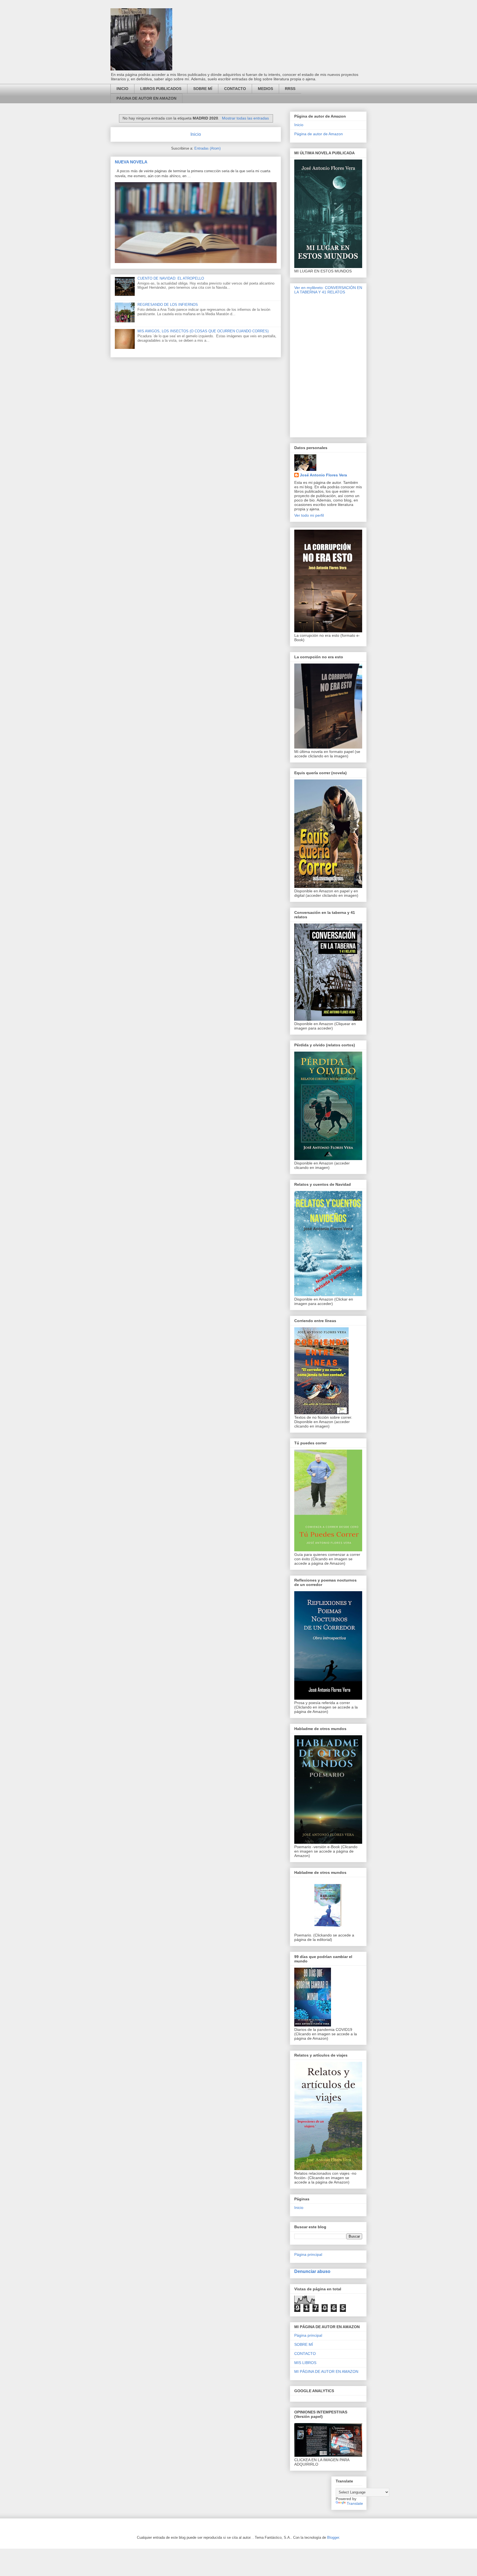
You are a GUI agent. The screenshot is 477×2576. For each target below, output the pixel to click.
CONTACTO (235, 89)
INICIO (122, 89)
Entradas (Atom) (207, 148)
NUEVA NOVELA (131, 162)
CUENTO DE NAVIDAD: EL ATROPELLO (171, 278)
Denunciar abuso (312, 2271)
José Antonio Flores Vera (323, 475)
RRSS (290, 89)
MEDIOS (265, 89)
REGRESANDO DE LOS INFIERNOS (168, 305)
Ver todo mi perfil (309, 515)
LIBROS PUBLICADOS (161, 89)
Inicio (196, 134)
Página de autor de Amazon (319, 134)
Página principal (308, 2254)
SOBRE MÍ (203, 89)
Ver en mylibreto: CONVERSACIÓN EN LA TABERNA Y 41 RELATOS (328, 290)
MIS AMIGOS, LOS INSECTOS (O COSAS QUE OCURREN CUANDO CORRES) (203, 331)
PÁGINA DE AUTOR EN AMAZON (146, 98)
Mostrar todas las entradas (245, 118)
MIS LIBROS (305, 2363)
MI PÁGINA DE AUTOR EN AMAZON (326, 2371)
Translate (355, 2503)
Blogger (333, 2537)
